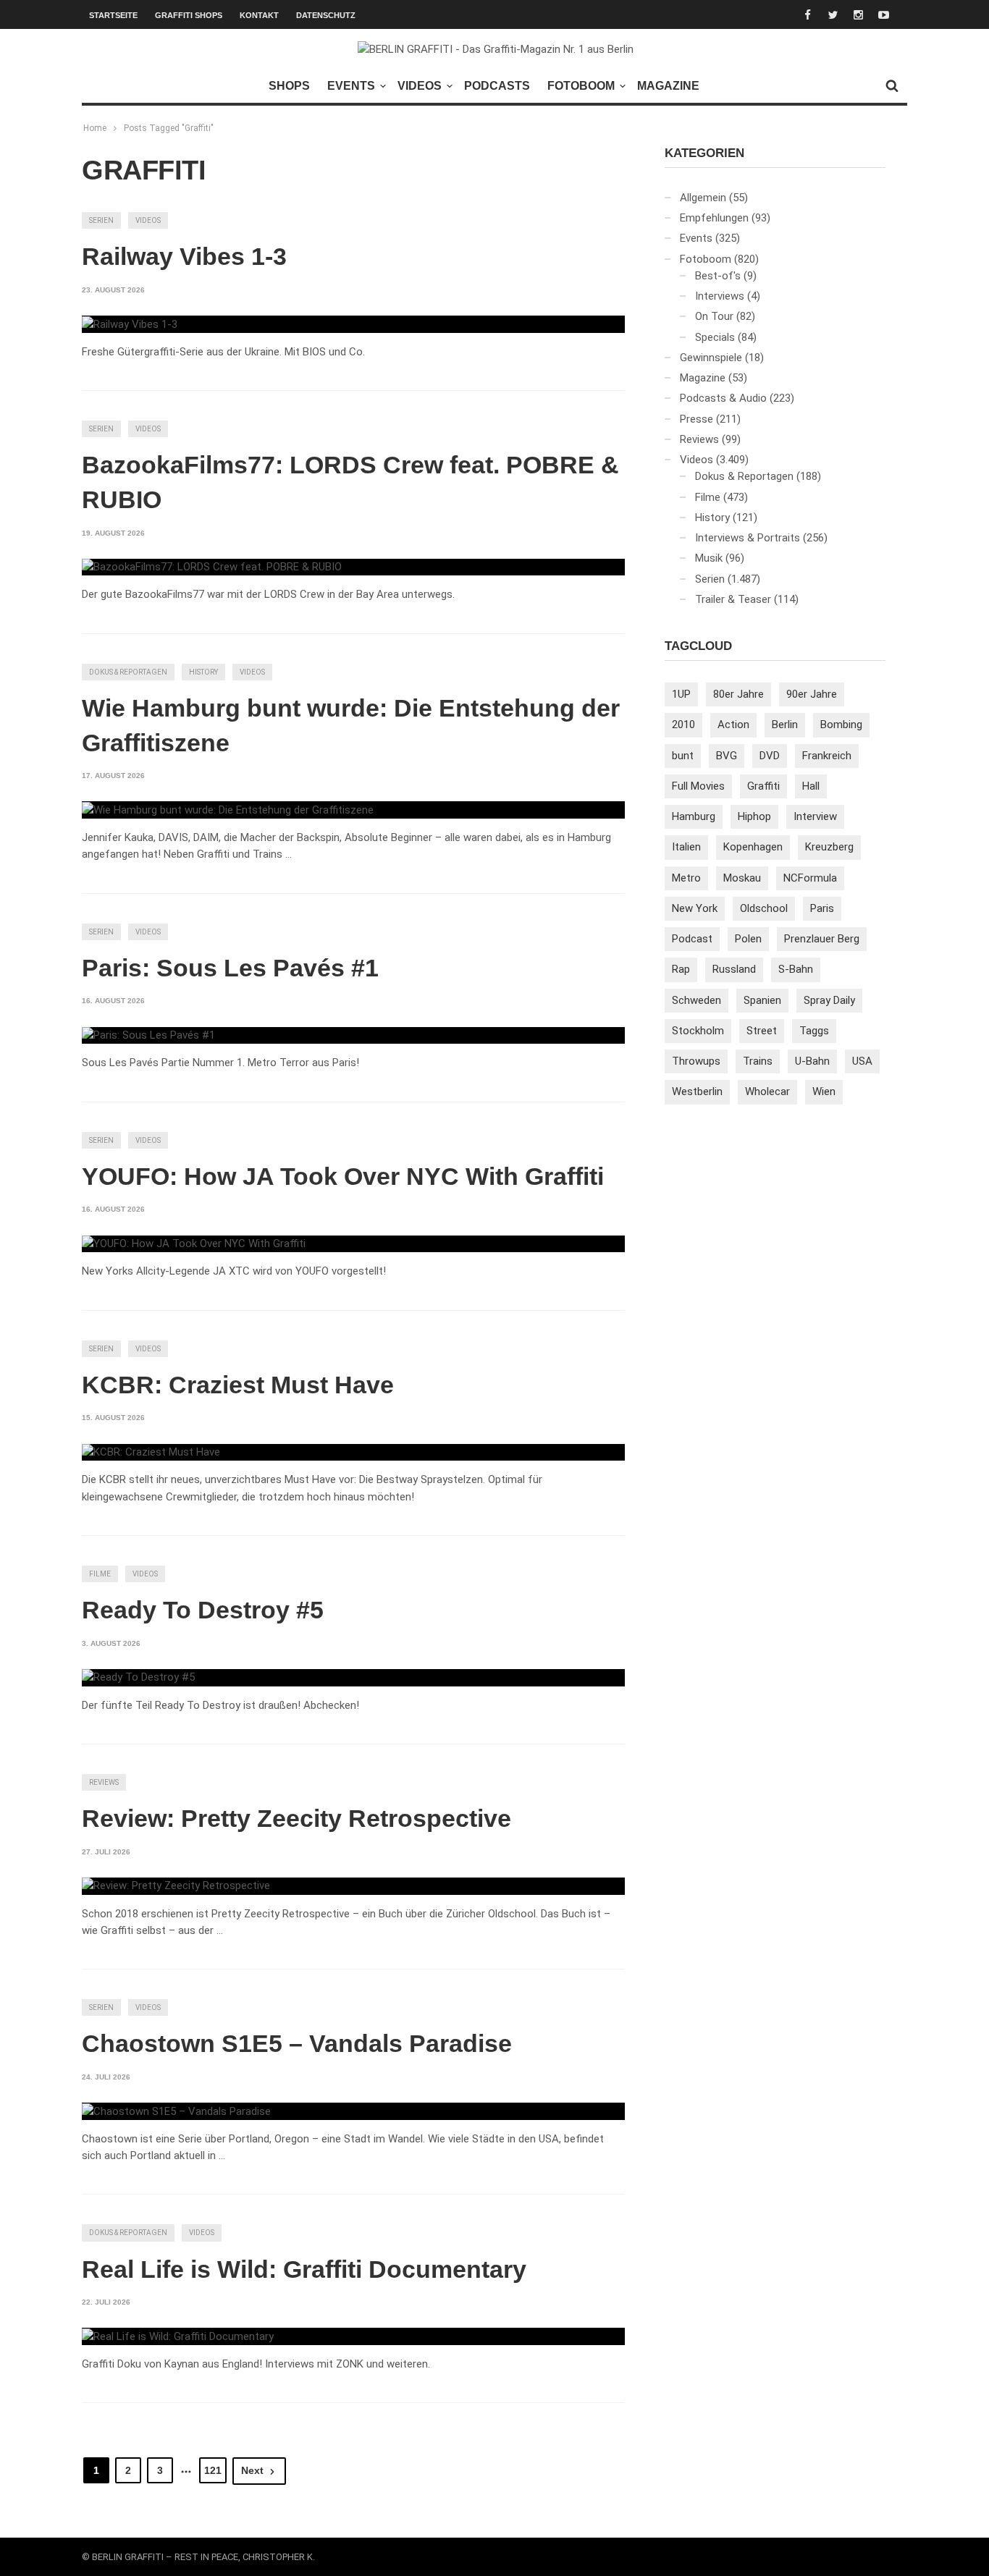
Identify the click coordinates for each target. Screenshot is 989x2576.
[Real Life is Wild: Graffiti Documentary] (178, 2336)
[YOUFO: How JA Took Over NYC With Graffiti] (194, 1244)
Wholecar (767, 1091)
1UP (681, 694)
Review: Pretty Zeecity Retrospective (296, 1818)
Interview (815, 816)
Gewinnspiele (711, 358)
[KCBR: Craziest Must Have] (151, 1453)
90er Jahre (812, 694)
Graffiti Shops (189, 15)
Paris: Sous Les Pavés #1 (230, 968)
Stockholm (698, 1031)
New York (695, 908)
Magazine (668, 86)
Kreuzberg (829, 847)
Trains (758, 1061)
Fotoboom (581, 86)
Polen (748, 939)
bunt (683, 756)
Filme (100, 1574)
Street (762, 1031)
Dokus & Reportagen (128, 672)
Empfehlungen (714, 218)
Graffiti (763, 786)
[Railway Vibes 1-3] (130, 324)
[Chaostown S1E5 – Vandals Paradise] (176, 2111)
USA (862, 1061)
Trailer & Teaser (733, 599)
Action (733, 725)
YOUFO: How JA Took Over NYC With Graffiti (343, 1176)
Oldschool (764, 908)
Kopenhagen (753, 847)
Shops (289, 86)
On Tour (714, 316)
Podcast (692, 939)
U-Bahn (812, 1061)
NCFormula (810, 878)
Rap (681, 969)
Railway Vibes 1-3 (184, 256)
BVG (727, 756)
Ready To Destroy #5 (203, 1610)
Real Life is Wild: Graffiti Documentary (304, 2269)
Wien (824, 1091)
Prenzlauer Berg (822, 939)
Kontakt (259, 15)
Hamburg (694, 816)
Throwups (696, 1061)
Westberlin (697, 1091)
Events (351, 86)
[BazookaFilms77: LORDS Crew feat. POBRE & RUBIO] (212, 567)
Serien (101, 220)
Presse (696, 419)
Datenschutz (326, 15)
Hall (811, 786)
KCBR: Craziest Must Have (238, 1385)
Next (252, 2470)
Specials (715, 337)
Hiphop (754, 816)
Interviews (720, 296)
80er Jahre (738, 694)
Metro (686, 878)
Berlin (785, 725)
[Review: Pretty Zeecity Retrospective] (176, 1886)
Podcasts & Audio (723, 398)
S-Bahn (796, 969)
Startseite (113, 15)
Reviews (104, 1782)
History (203, 672)
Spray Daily (829, 1000)
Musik (709, 558)
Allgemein (703, 198)
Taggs (814, 1031)
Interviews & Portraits (748, 538)
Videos (420, 86)
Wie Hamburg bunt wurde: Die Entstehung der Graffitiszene (351, 725)
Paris (822, 908)
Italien (686, 847)
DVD (770, 756)
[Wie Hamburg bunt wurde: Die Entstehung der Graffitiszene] (228, 810)
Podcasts (497, 86)
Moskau (742, 878)
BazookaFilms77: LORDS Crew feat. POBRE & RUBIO (350, 482)
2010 (683, 725)
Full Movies (698, 786)
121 (213, 2470)
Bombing (841, 725)
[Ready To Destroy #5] (138, 1678)
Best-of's (718, 276)
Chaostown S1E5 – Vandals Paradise (297, 2043)
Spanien (762, 1000)
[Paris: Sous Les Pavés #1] (148, 1036)
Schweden (696, 1000)
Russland (734, 969)
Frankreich (827, 756)
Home (95, 128)
